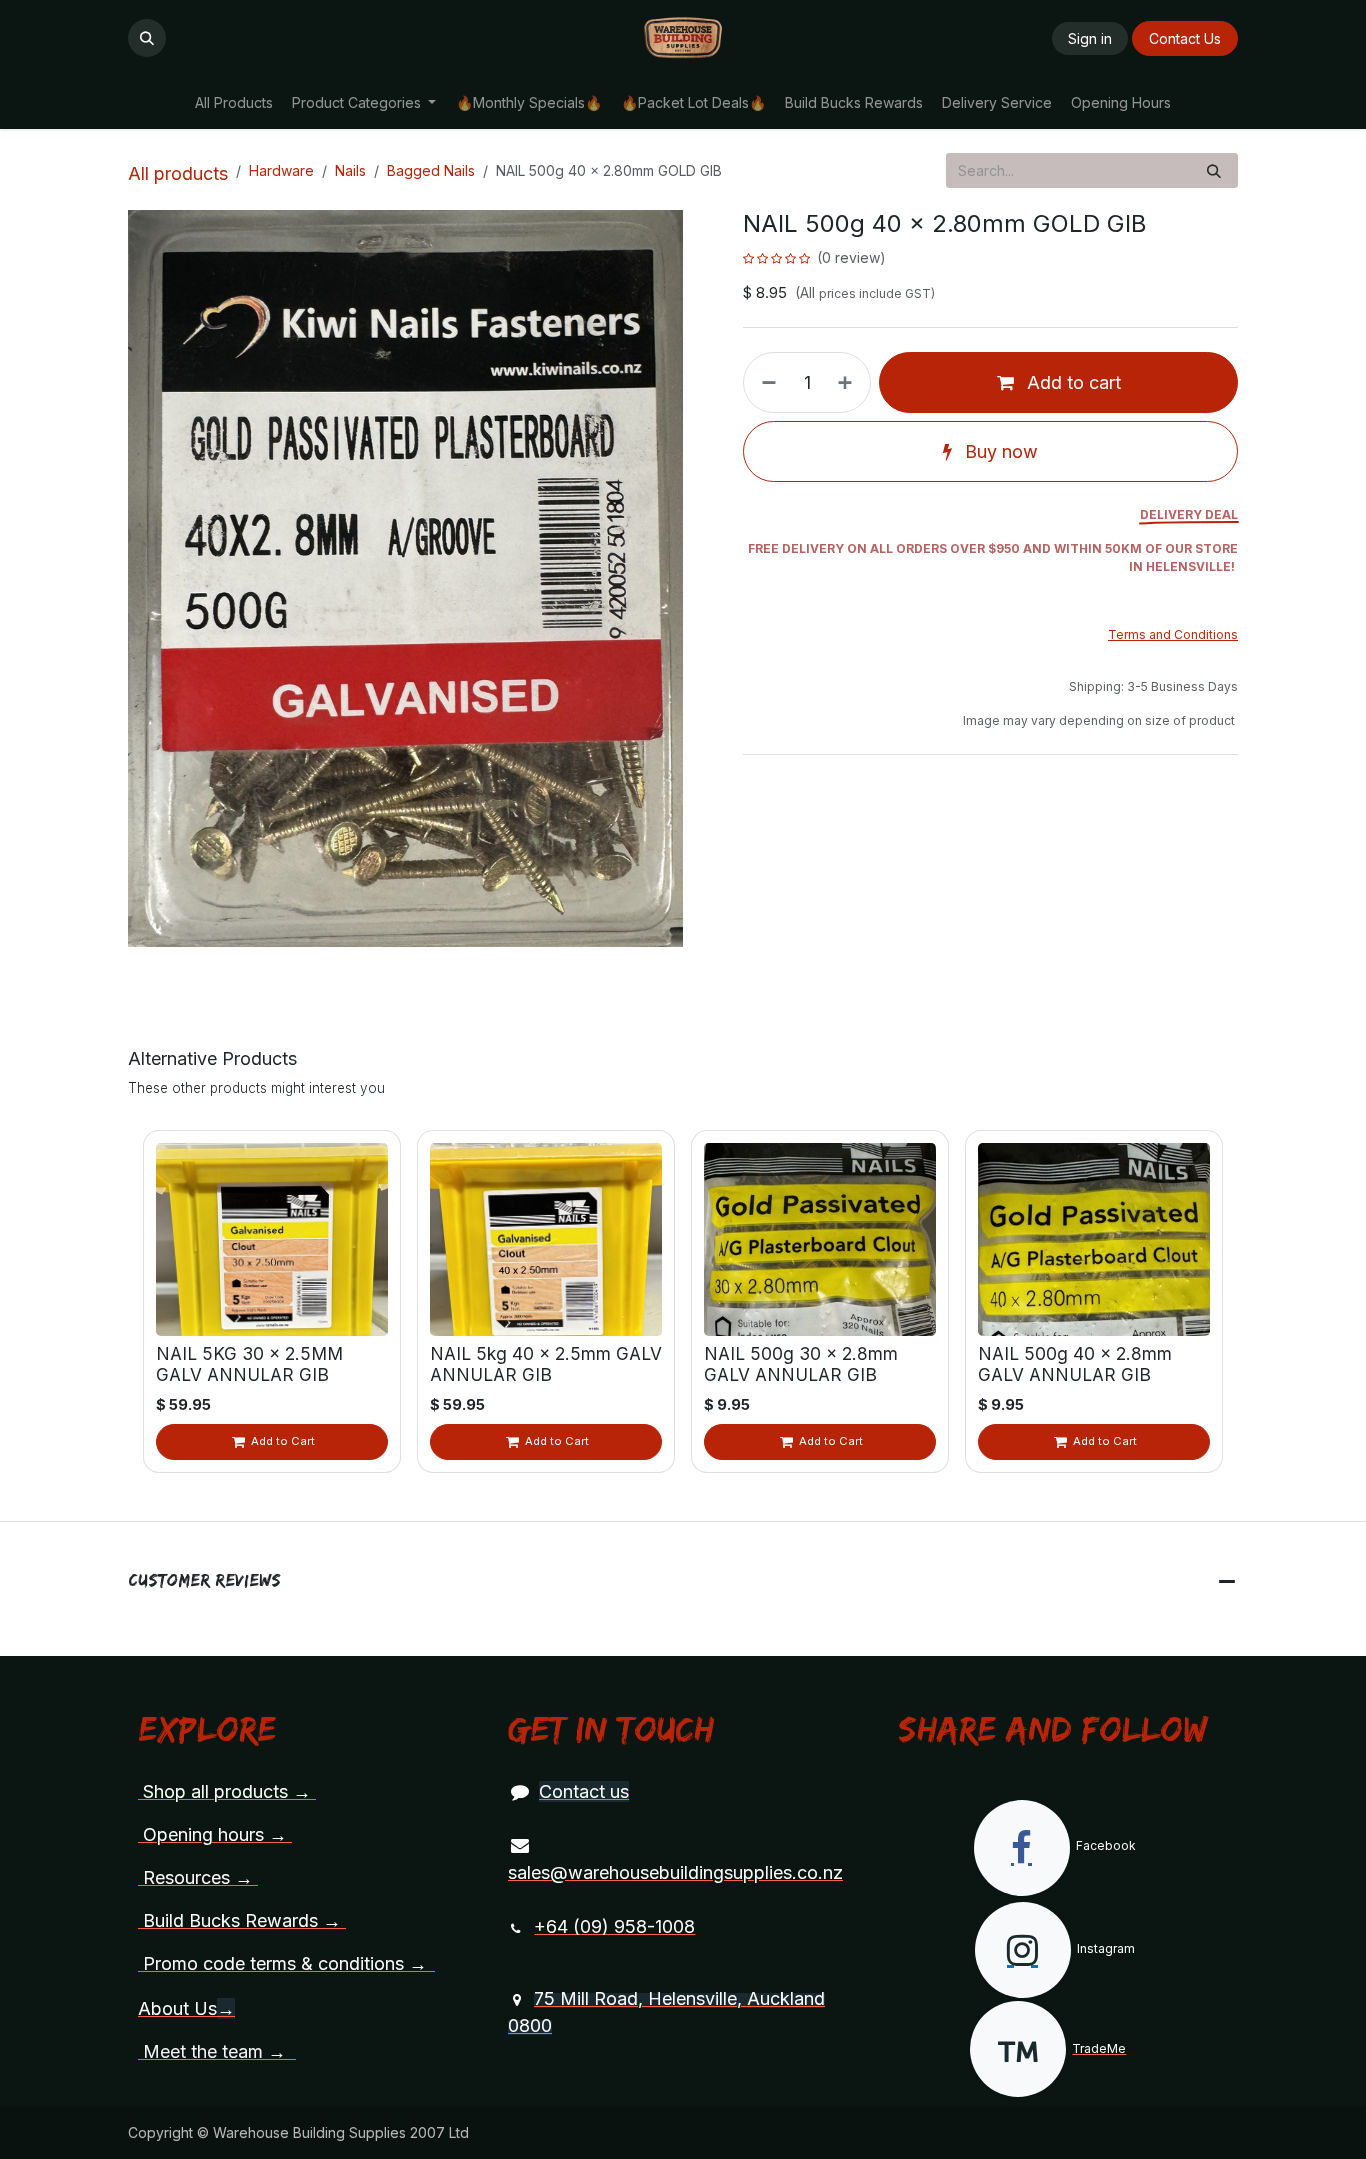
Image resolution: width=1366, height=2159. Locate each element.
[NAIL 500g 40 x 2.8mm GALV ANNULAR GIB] (1094, 1239)
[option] (683, 1301)
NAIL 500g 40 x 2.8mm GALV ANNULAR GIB (1075, 1364)
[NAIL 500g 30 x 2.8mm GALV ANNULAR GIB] (820, 1239)
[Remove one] (765, 382)
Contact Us (1185, 38)
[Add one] (849, 382)
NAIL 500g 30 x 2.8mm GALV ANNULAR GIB (801, 1364)
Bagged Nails (431, 170)
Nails (350, 170)
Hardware (281, 170)
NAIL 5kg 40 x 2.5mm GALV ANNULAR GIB (546, 1364)
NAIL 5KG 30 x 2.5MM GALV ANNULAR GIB (249, 1364)
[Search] (1214, 170)
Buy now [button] (999, 451)
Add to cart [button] (1071, 382)
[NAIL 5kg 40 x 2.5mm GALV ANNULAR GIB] (546, 1239)
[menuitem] (233, 102)
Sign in (1090, 38)
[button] (147, 38)
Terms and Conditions (1173, 634)
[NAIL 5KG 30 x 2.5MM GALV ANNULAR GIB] (272, 1239)
